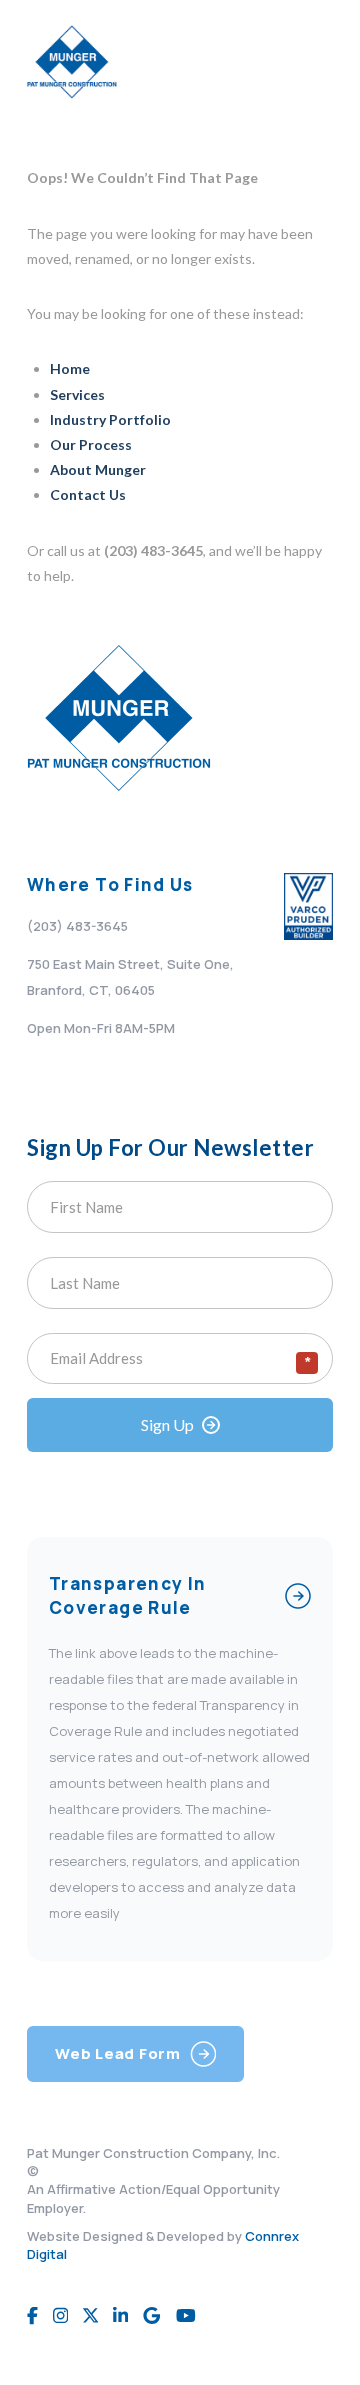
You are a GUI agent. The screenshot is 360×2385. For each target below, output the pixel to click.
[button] (312, 62)
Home (70, 368)
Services (77, 394)
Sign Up (167, 1424)
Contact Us (88, 494)
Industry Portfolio (110, 419)
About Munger (98, 469)
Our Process (91, 444)
